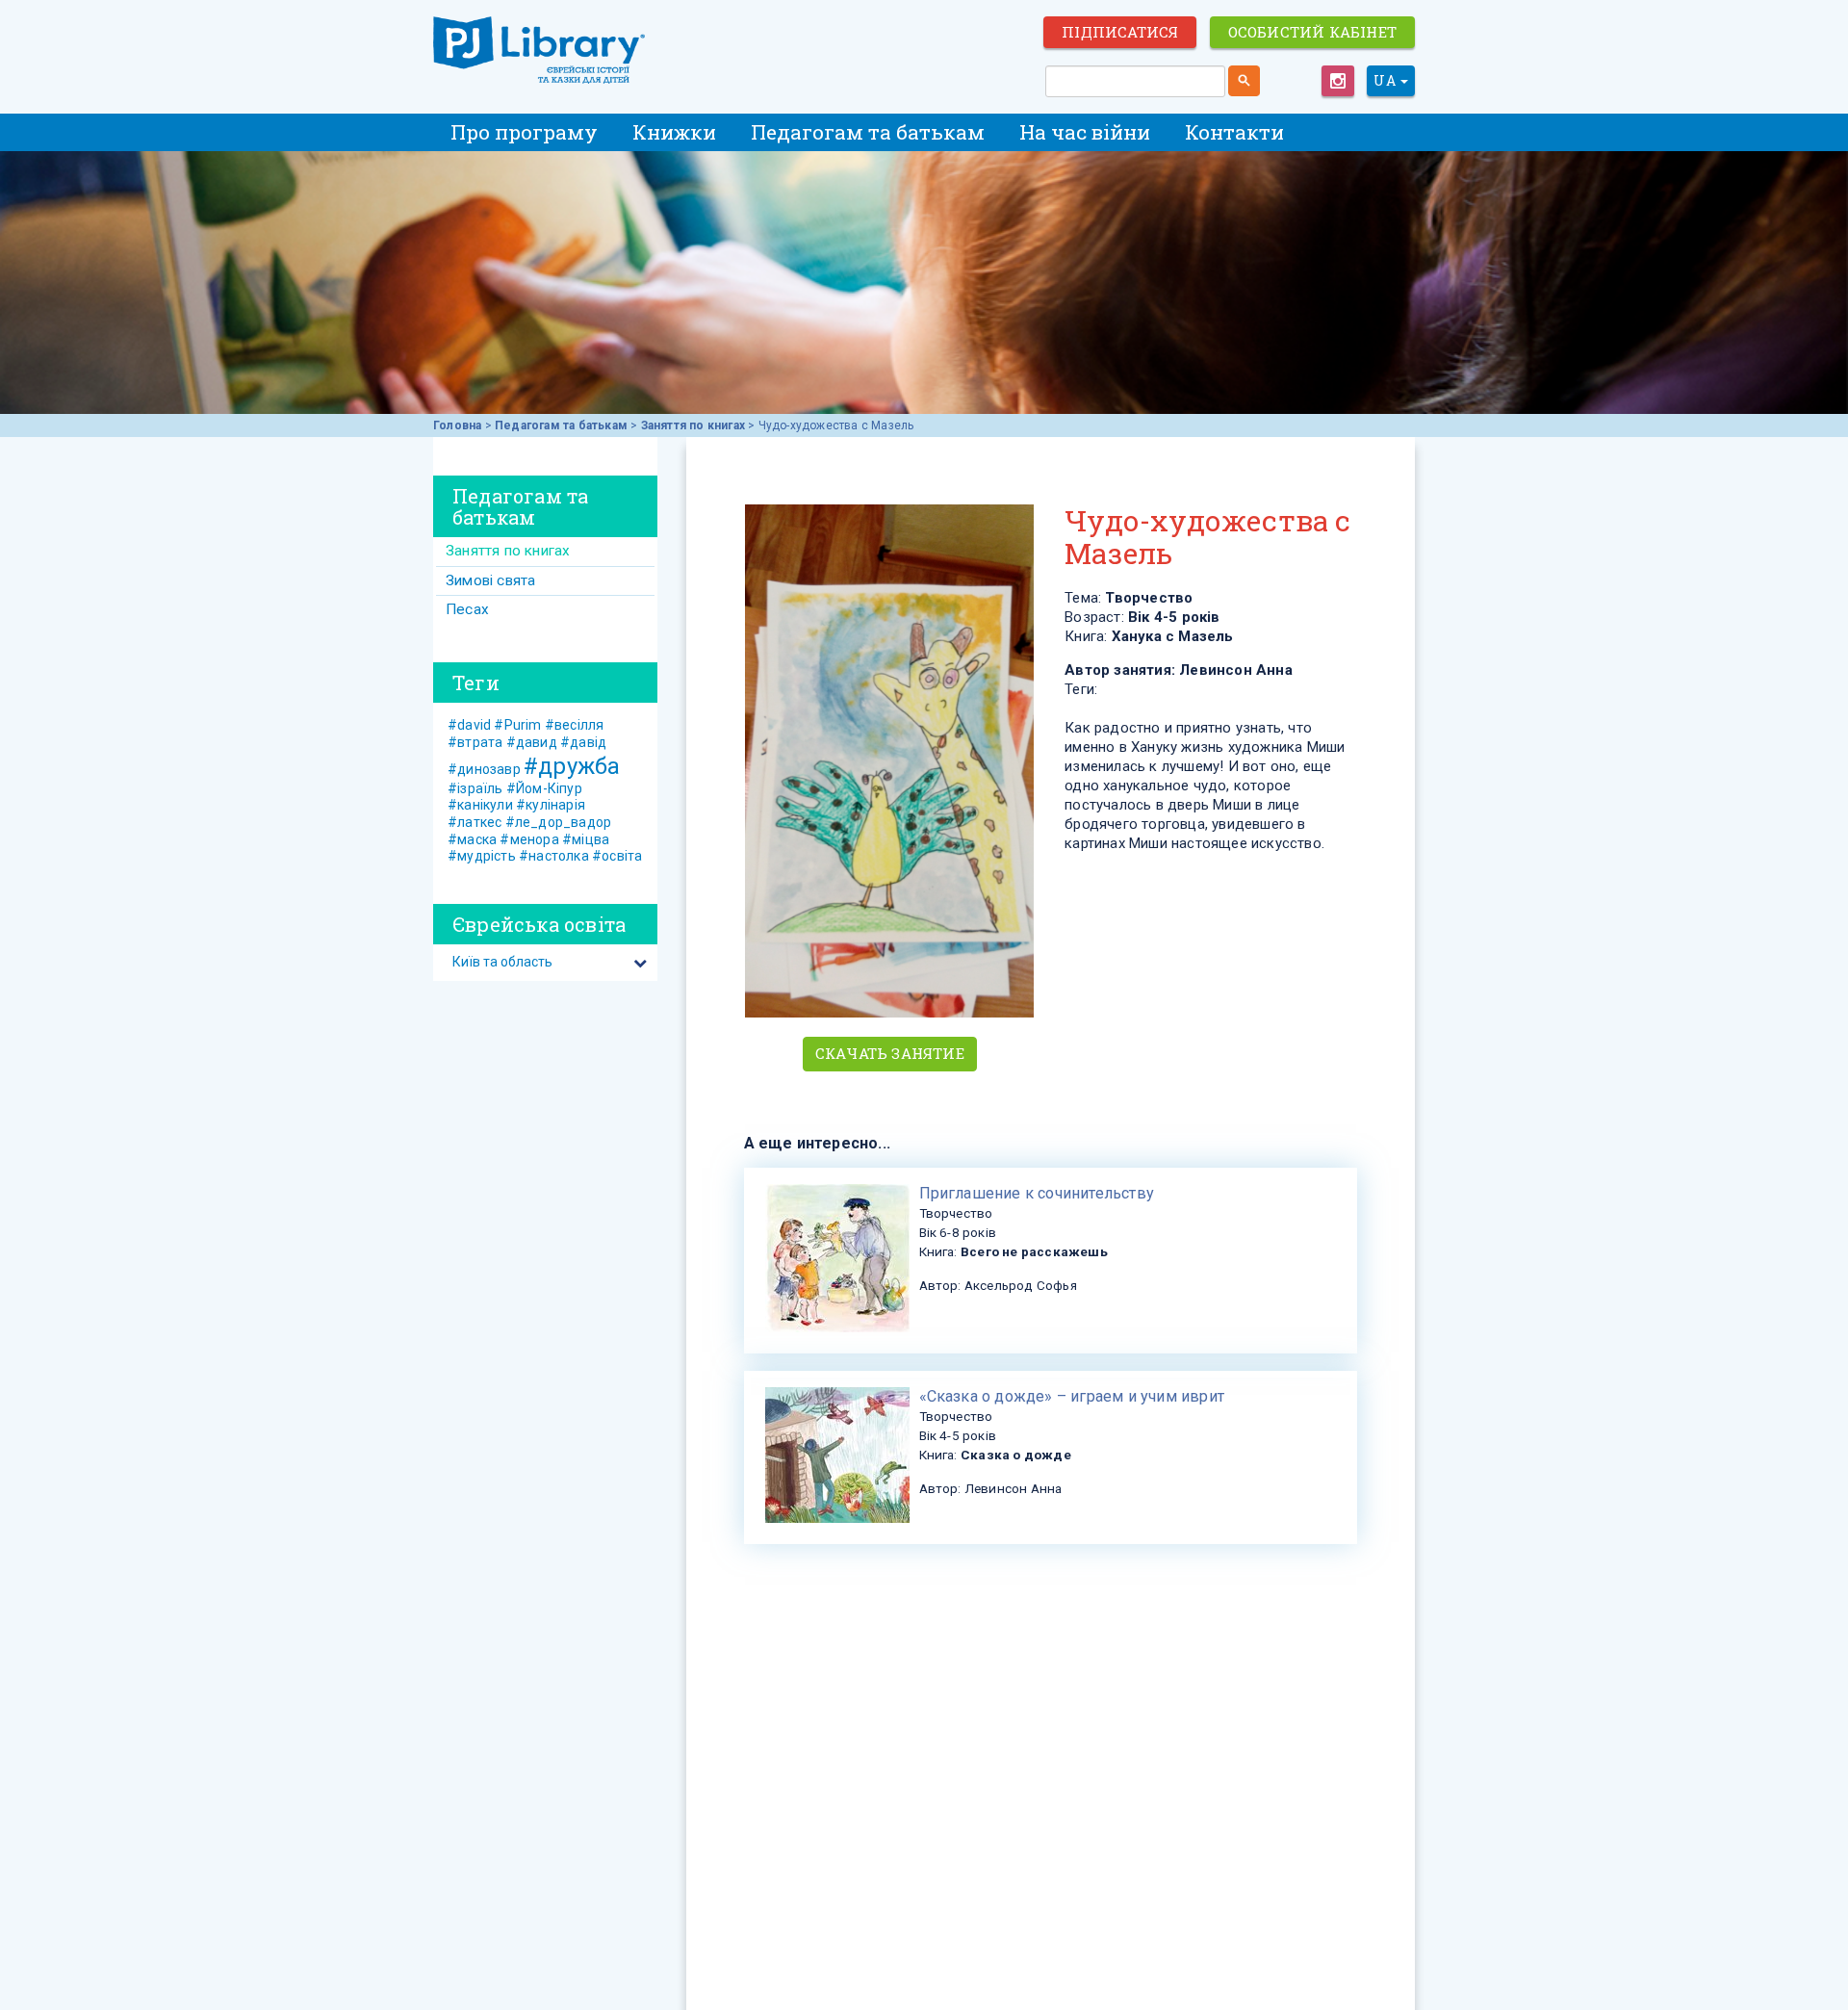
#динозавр (484, 769)
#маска (472, 839)
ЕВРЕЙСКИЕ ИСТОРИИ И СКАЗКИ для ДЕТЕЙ (539, 50)
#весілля (575, 725)
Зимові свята (490, 580)
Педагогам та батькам (868, 132)
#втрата (475, 742)
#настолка (554, 856)
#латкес (475, 822)
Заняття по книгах (693, 425)
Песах (467, 609)
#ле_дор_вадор (559, 822)
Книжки (674, 132)
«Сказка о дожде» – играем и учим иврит (1072, 1396)
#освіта (617, 856)
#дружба (572, 766)
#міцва (586, 839)
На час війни (1085, 132)
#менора (529, 839)
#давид (532, 742)
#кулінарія (551, 805)
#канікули (480, 805)
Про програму (524, 132)
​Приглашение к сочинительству (1037, 1193)
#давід (583, 742)
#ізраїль (475, 788)
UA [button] (1386, 80)
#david (469, 725)
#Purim (517, 725)
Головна (457, 425)
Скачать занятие (890, 1053)
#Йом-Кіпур (544, 788)
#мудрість (482, 856)
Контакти (1234, 132)
